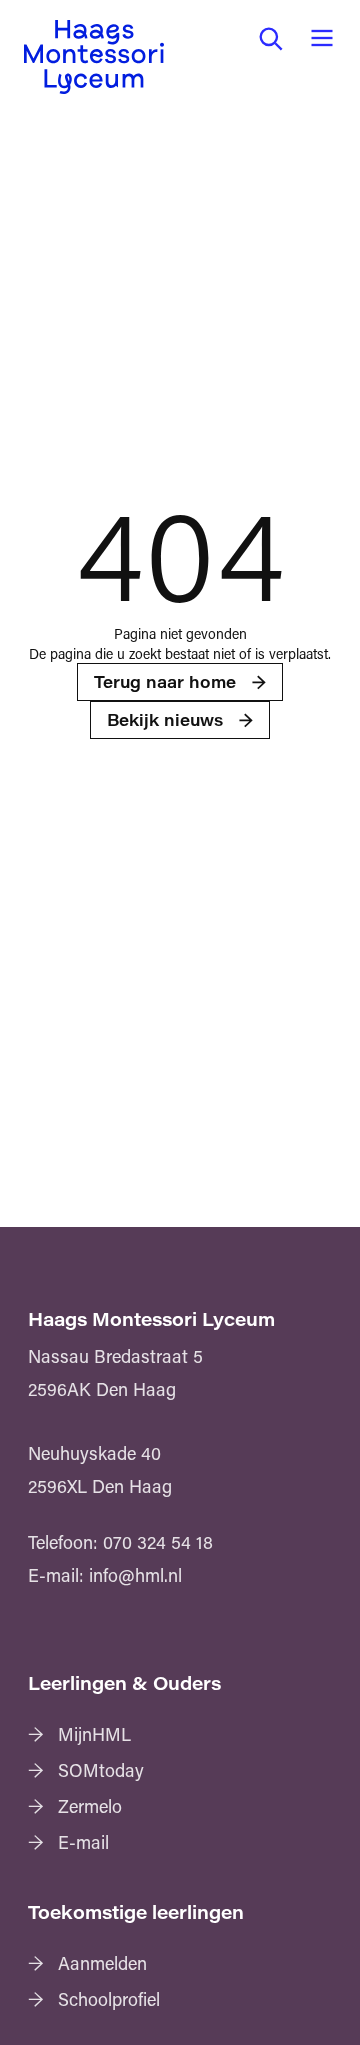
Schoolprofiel (109, 1999)
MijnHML (94, 1734)
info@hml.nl (135, 1575)
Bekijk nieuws (165, 719)
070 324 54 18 (158, 1542)
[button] (270, 38)
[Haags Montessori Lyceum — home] (94, 57)
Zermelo (90, 1806)
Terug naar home (165, 681)
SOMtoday (101, 1770)
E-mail (83, 1842)
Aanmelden (102, 1963)
